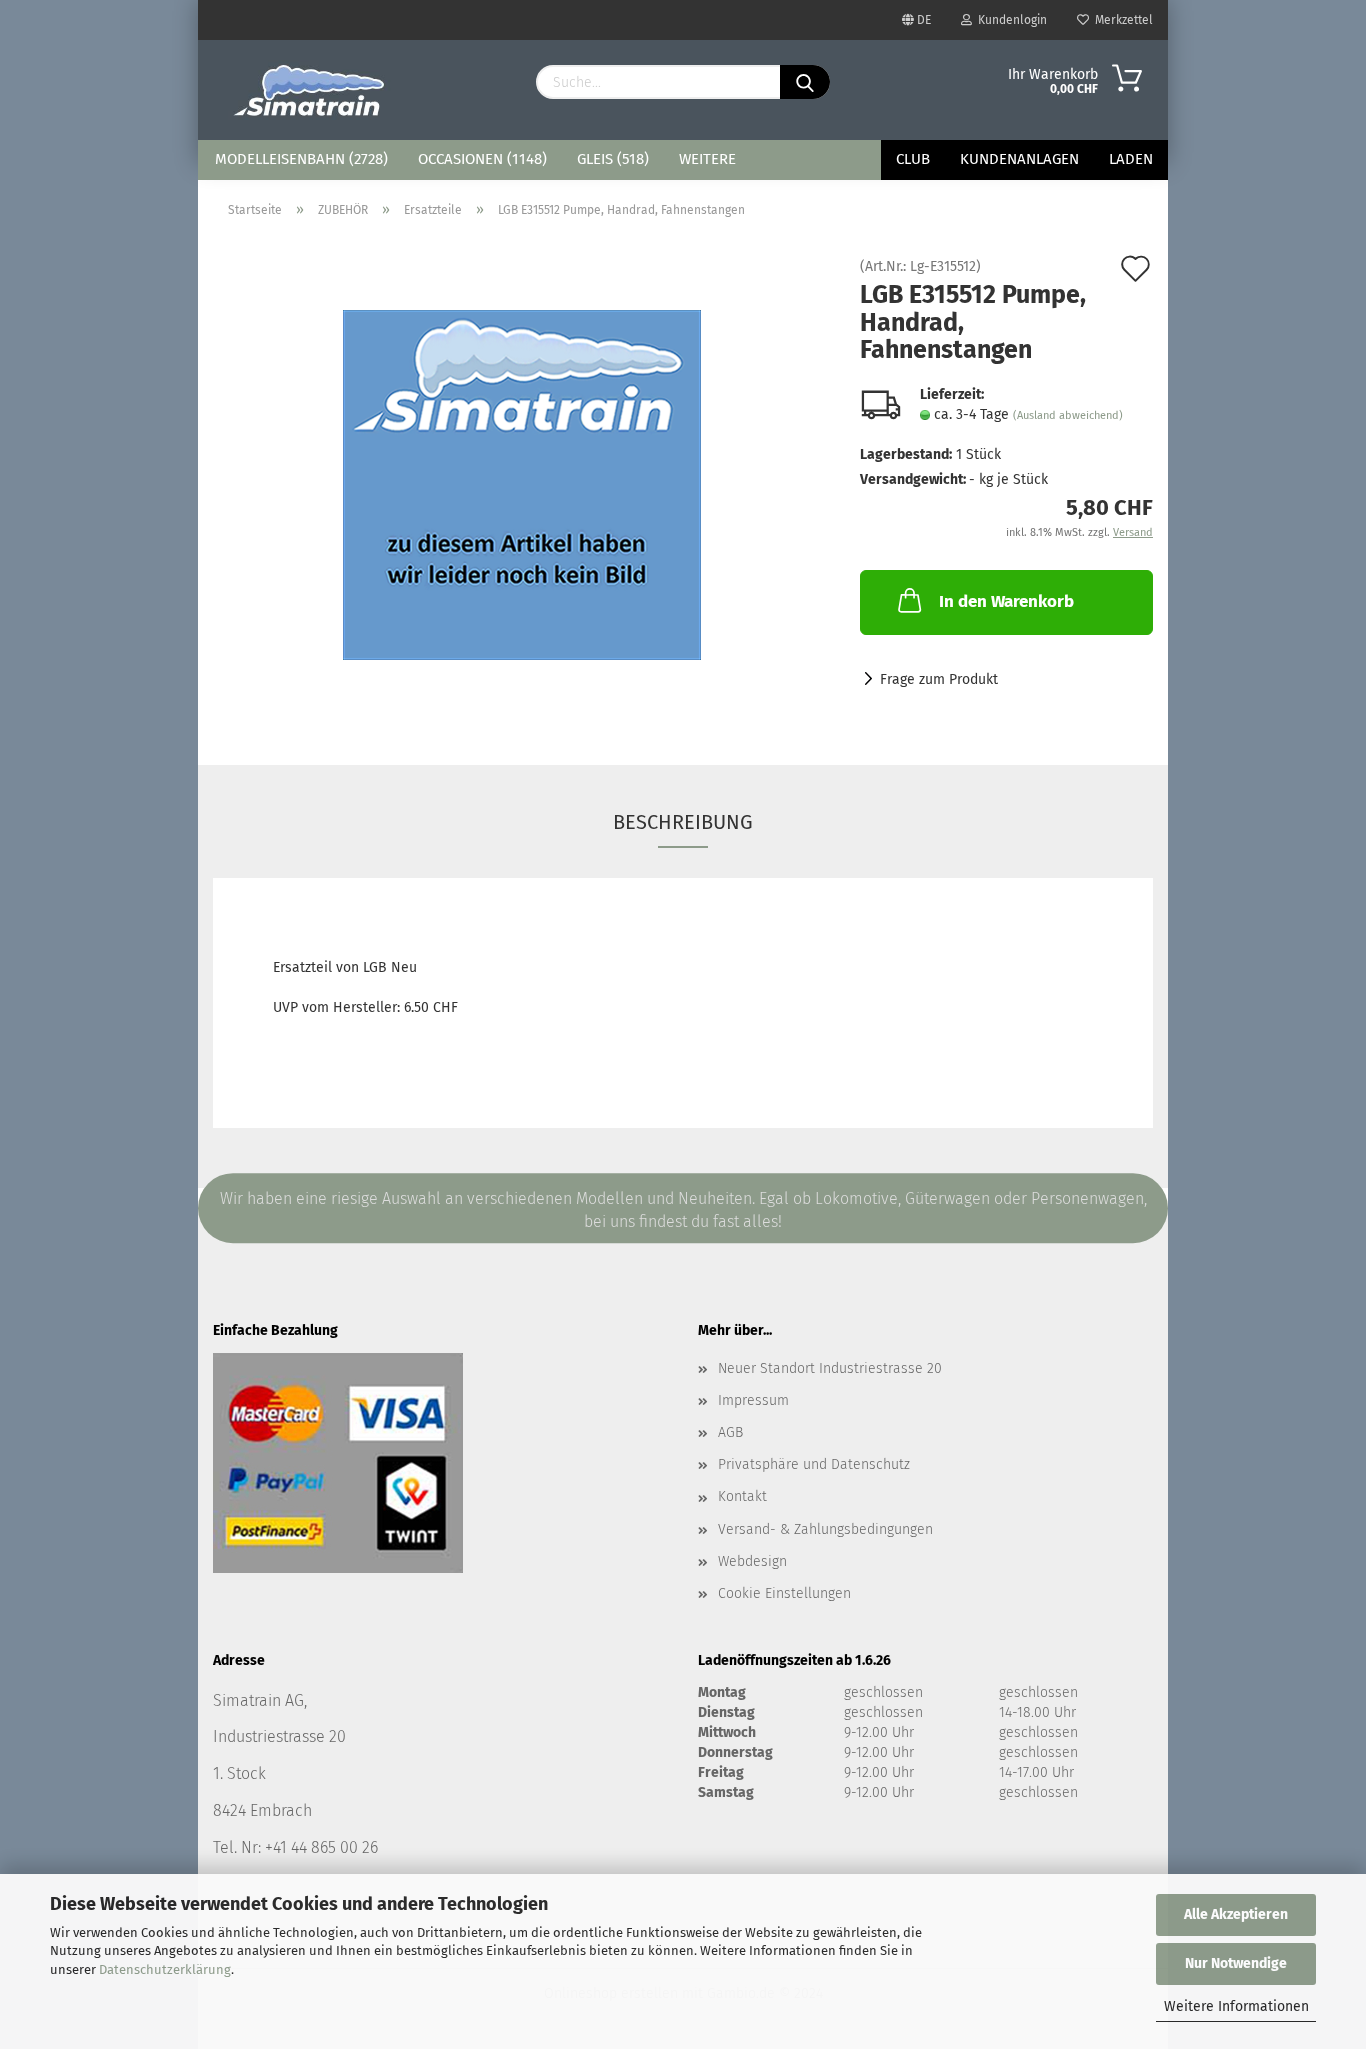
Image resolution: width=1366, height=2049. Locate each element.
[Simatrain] (311, 90)
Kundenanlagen (1019, 159)
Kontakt (742, 1496)
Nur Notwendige (1236, 1963)
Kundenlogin (1009, 20)
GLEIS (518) (613, 159)
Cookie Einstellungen (784, 1593)
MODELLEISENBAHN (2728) (301, 159)
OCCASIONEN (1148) (482, 159)
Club (913, 159)
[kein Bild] (522, 484)
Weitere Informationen (1236, 2006)
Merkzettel (1121, 20)
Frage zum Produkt (939, 679)
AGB (730, 1432)
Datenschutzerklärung (165, 1969)
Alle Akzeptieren (1236, 1914)
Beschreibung (683, 822)
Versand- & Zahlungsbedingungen (825, 1529)
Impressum (753, 1400)
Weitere (707, 159)
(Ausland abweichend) (1068, 415)
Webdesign (752, 1561)
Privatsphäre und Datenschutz (814, 1464)
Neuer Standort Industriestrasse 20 (830, 1368)
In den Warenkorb (1006, 601)
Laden (1131, 159)
